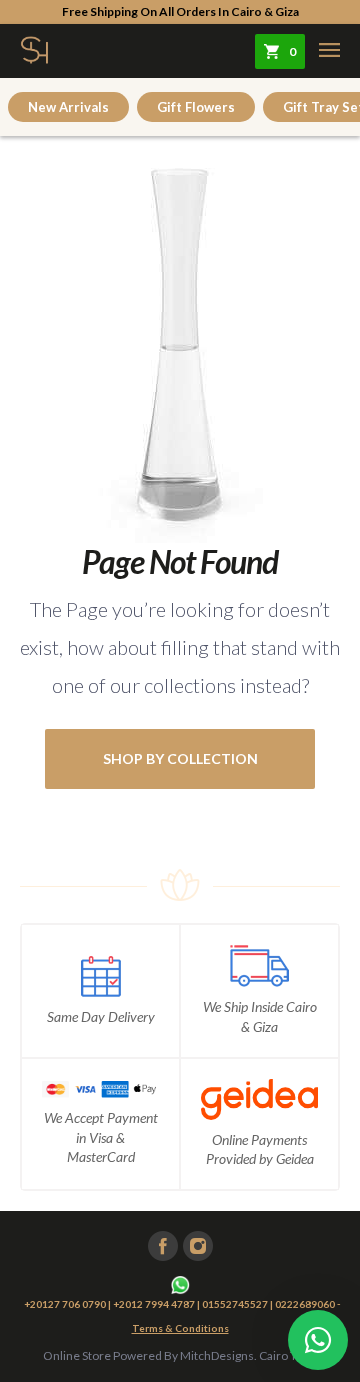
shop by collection (180, 758)
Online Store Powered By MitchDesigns (148, 1355)
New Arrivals (68, 107)
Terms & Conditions (180, 1328)
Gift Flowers (196, 107)
